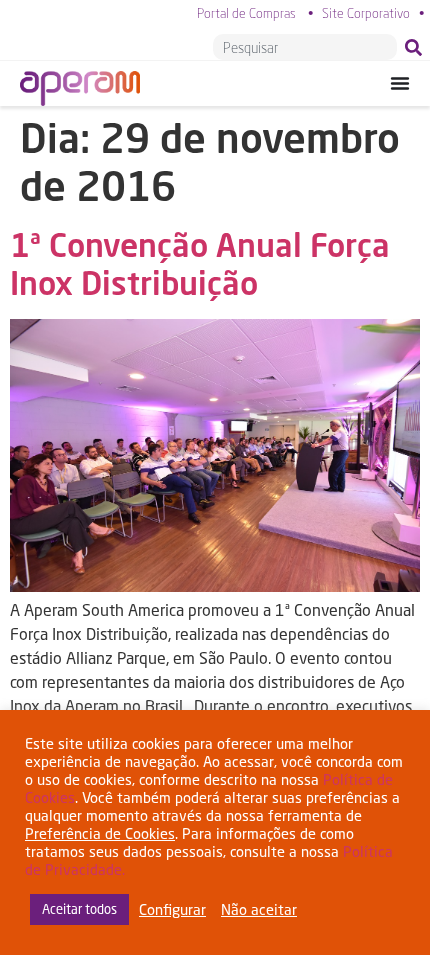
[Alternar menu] (400, 83)
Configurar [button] (172, 909)
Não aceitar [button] (259, 909)
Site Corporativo (366, 13)
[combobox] (305, 47)
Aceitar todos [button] (79, 909)
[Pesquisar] (417, 47)
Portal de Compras (246, 13)
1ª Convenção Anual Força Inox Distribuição (200, 263)
